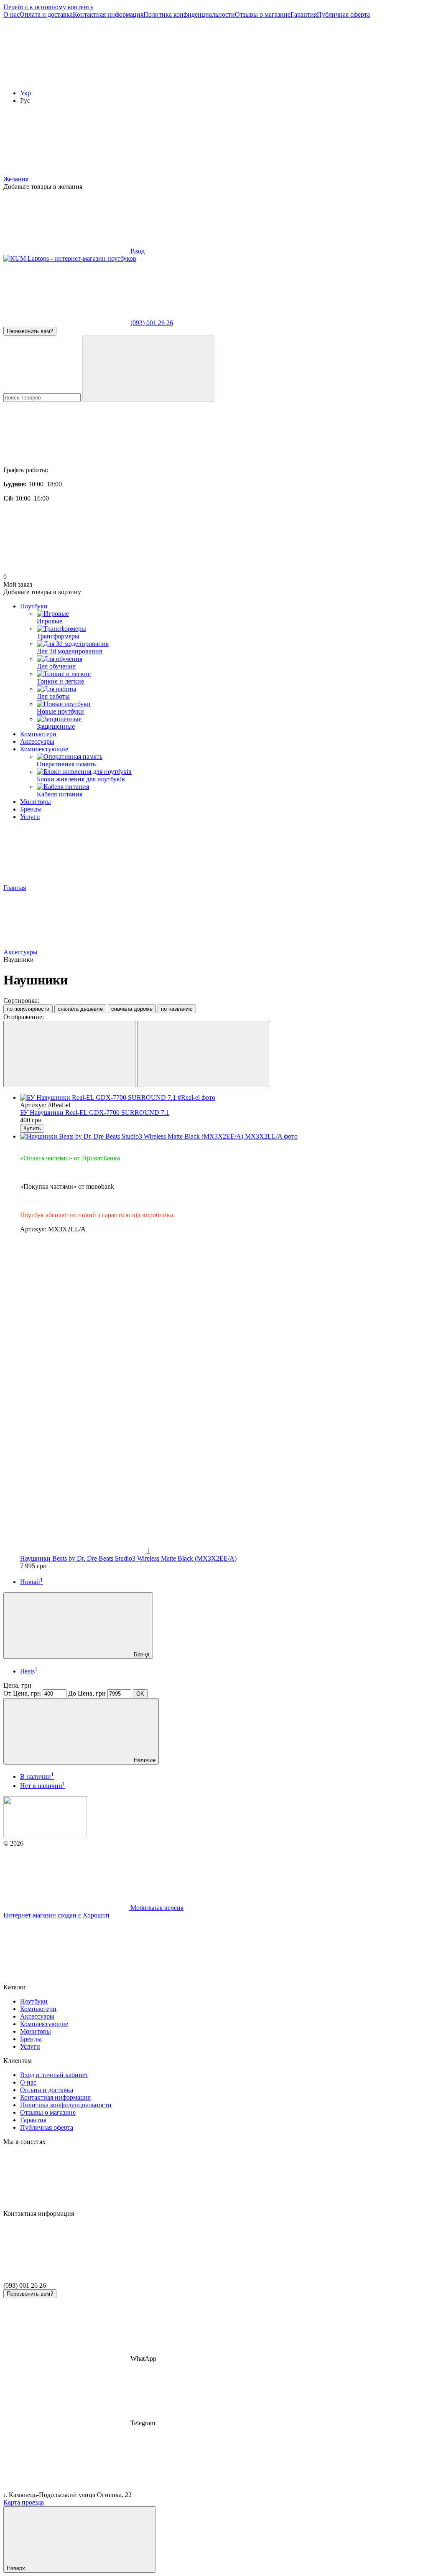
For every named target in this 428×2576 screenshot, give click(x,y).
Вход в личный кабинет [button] (54, 2075)
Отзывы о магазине (263, 14)
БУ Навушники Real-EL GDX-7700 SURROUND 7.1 (95, 1113)
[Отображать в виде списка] (203, 1054)
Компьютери (38, 734)
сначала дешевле (80, 1009)
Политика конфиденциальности (189, 14)
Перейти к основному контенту (48, 7)
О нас (11, 14)
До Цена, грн (87, 1693)
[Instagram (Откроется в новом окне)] (66, 79)
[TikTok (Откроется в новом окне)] (191, 79)
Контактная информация (108, 14)
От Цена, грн (22, 1693)
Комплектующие (44, 749)
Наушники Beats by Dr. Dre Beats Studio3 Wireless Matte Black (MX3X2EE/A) (128, 1558)
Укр (25, 93)
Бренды (31, 809)
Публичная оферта (343, 14)
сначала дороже (132, 1009)
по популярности (28, 1009)
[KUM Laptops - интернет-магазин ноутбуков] (45, 1836)
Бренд (141, 1654)
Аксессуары (37, 741)
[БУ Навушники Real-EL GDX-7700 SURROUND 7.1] (222, 1098)
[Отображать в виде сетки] (69, 1054)
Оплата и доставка (46, 14)
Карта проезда (24, 2502)
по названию (177, 1009)
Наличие (144, 1760)
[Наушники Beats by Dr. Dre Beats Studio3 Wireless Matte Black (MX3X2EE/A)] (222, 1137)
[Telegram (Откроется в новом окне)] (317, 79)
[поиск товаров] (148, 369)
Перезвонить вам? (30, 331)
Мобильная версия (156, 1908)
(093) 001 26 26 (152, 323)
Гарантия (304, 14)
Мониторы (36, 802)
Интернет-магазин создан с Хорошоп (56, 1915)
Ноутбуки (34, 606)
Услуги (30, 817)
